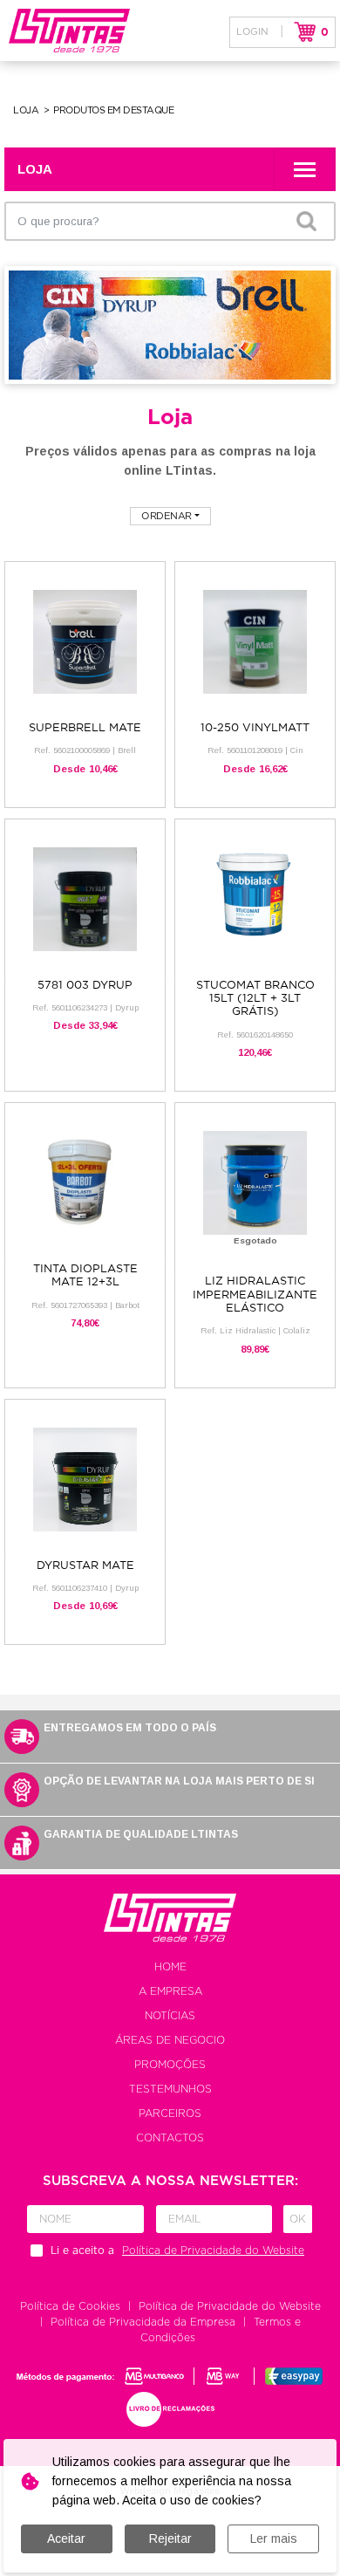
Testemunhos (170, 2089)
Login (252, 32)
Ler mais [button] (274, 2538)
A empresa (170, 1991)
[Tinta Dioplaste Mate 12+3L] (85, 1182)
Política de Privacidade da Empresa (143, 2322)
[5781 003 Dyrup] (85, 898)
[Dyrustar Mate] (85, 1479)
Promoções (170, 2065)
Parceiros (170, 2114)
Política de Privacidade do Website (230, 2306)
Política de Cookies (70, 2306)
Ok (298, 2219)
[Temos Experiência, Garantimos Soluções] (65, 31)
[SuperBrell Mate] (85, 641)
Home (170, 1967)
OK (306, 221)
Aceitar (66, 2538)
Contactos (170, 2138)
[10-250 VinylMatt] (255, 641)
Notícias (170, 2016)
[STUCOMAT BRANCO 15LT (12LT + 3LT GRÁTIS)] (255, 898)
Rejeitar (170, 2538)
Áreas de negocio (170, 2040)
